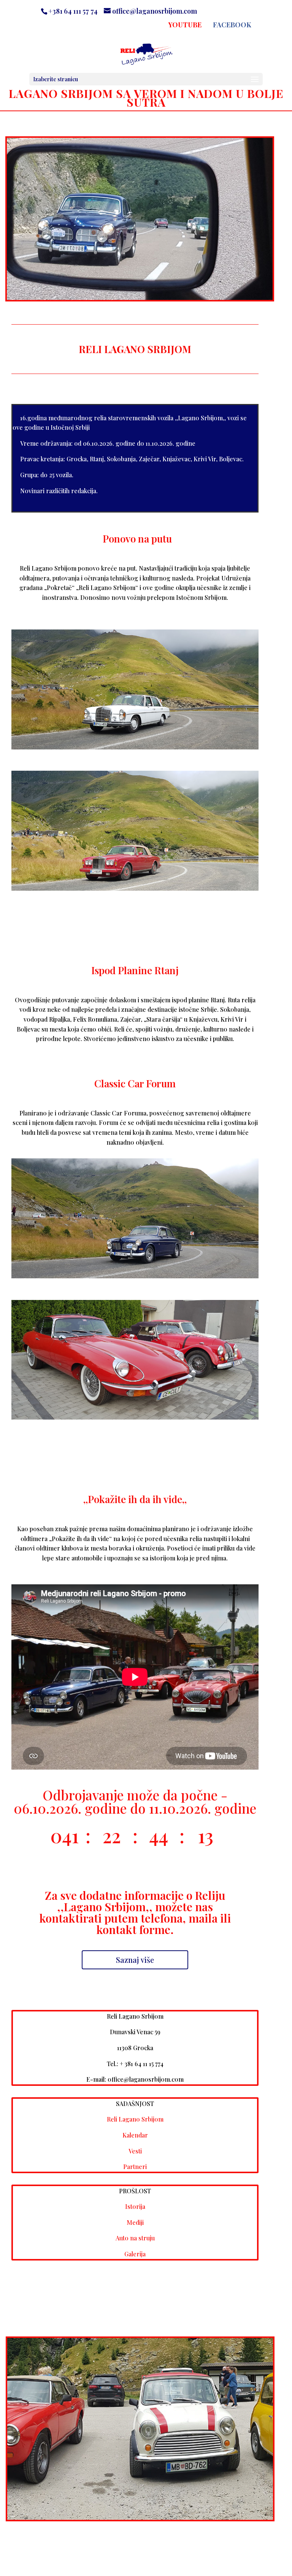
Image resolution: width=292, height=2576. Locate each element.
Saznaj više (135, 1960)
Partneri (135, 2167)
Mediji (135, 2222)
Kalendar (135, 2135)
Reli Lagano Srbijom (135, 2119)
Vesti (135, 2151)
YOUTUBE (185, 25)
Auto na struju (135, 2238)
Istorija (135, 2206)
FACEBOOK (232, 25)
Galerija (135, 2254)
